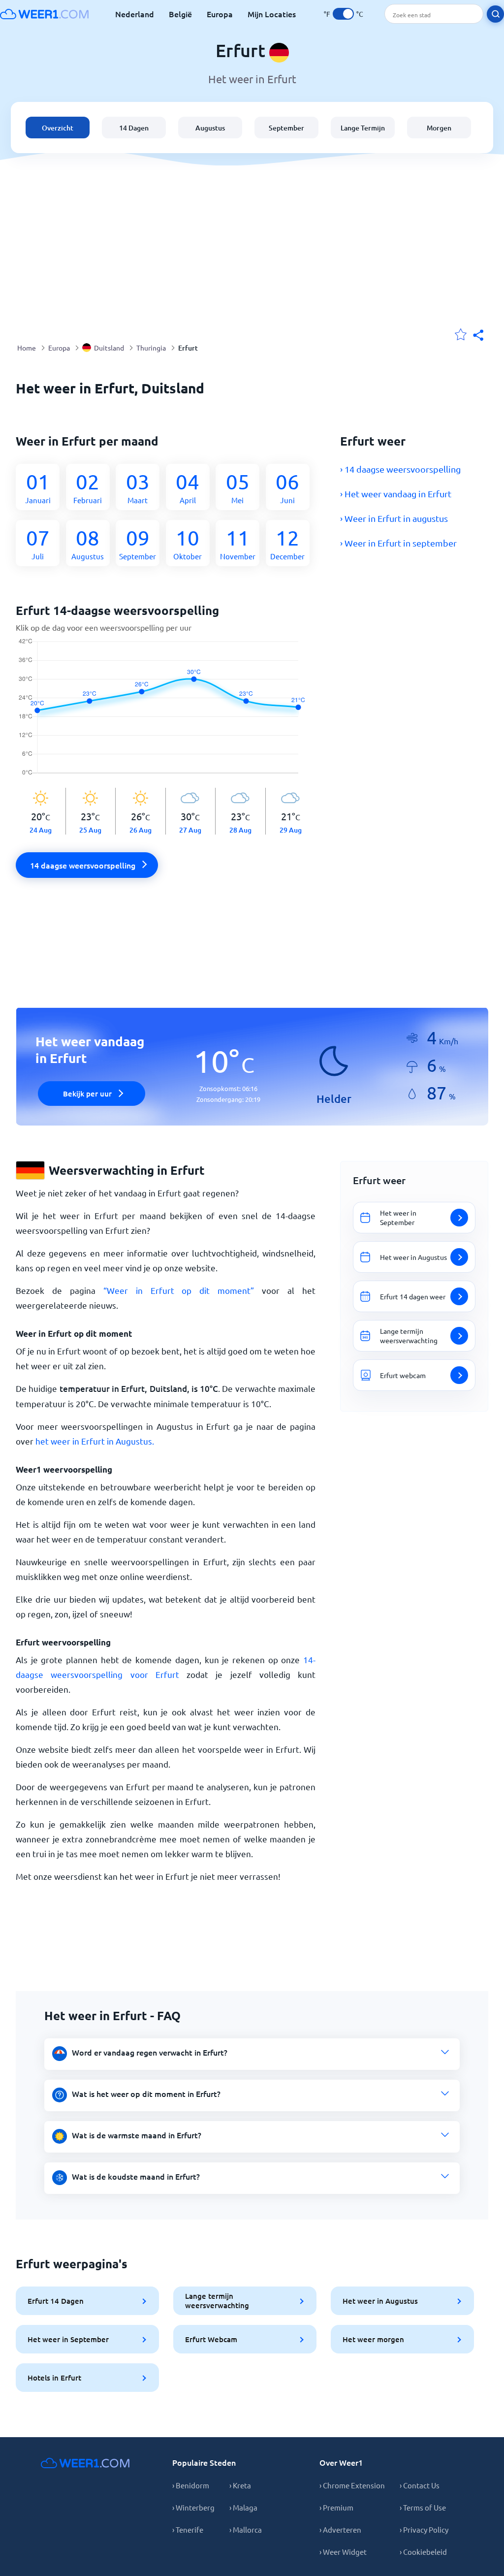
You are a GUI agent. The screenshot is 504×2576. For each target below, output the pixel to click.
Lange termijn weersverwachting (217, 2301)
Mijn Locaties (272, 14)
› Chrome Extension (352, 2485)
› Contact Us (420, 2485)
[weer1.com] (44, 14)
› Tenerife (188, 2529)
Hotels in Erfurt (54, 2378)
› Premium (336, 2507)
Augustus (210, 128)
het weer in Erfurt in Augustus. (95, 1441)
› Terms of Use (423, 2507)
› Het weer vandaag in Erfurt (396, 494)
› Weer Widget (343, 2552)
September (286, 128)
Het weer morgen (373, 2339)
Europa (220, 14)
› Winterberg (193, 2507)
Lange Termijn (363, 128)
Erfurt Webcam (211, 2339)
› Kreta (240, 2485)
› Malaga (243, 2507)
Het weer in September (68, 2339)
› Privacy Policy (424, 2529)
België (180, 14)
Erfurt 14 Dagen (56, 2301)
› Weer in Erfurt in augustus (394, 518)
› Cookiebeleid (423, 2552)
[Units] (343, 14)
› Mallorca (246, 2529)
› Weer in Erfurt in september (398, 543)
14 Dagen (134, 128)
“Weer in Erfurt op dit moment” (179, 1290)
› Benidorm (191, 2485)
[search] (495, 14)
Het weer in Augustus (380, 2301)
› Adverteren (340, 2529)
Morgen (439, 128)
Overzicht (58, 128)
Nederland (135, 14)
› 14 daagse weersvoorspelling (400, 469)
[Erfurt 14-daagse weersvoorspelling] (166, 713)
